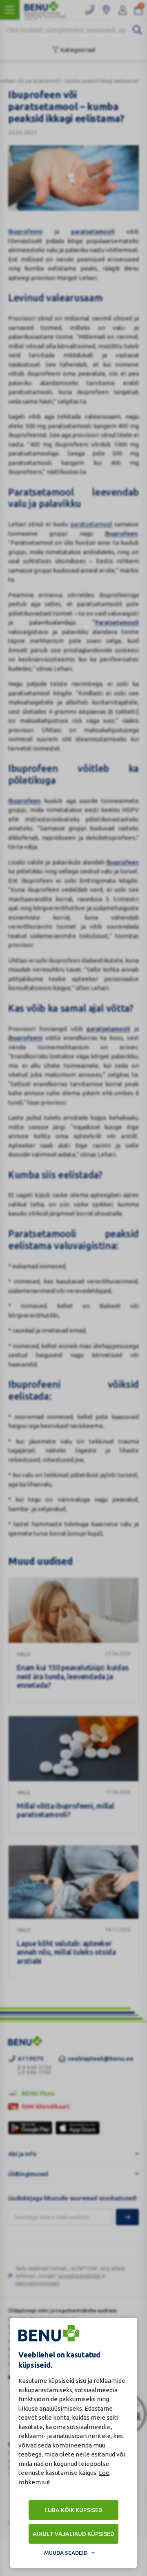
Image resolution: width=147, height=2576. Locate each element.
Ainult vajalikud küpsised (73, 2534)
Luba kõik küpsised (73, 2510)
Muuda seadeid (66, 2553)
